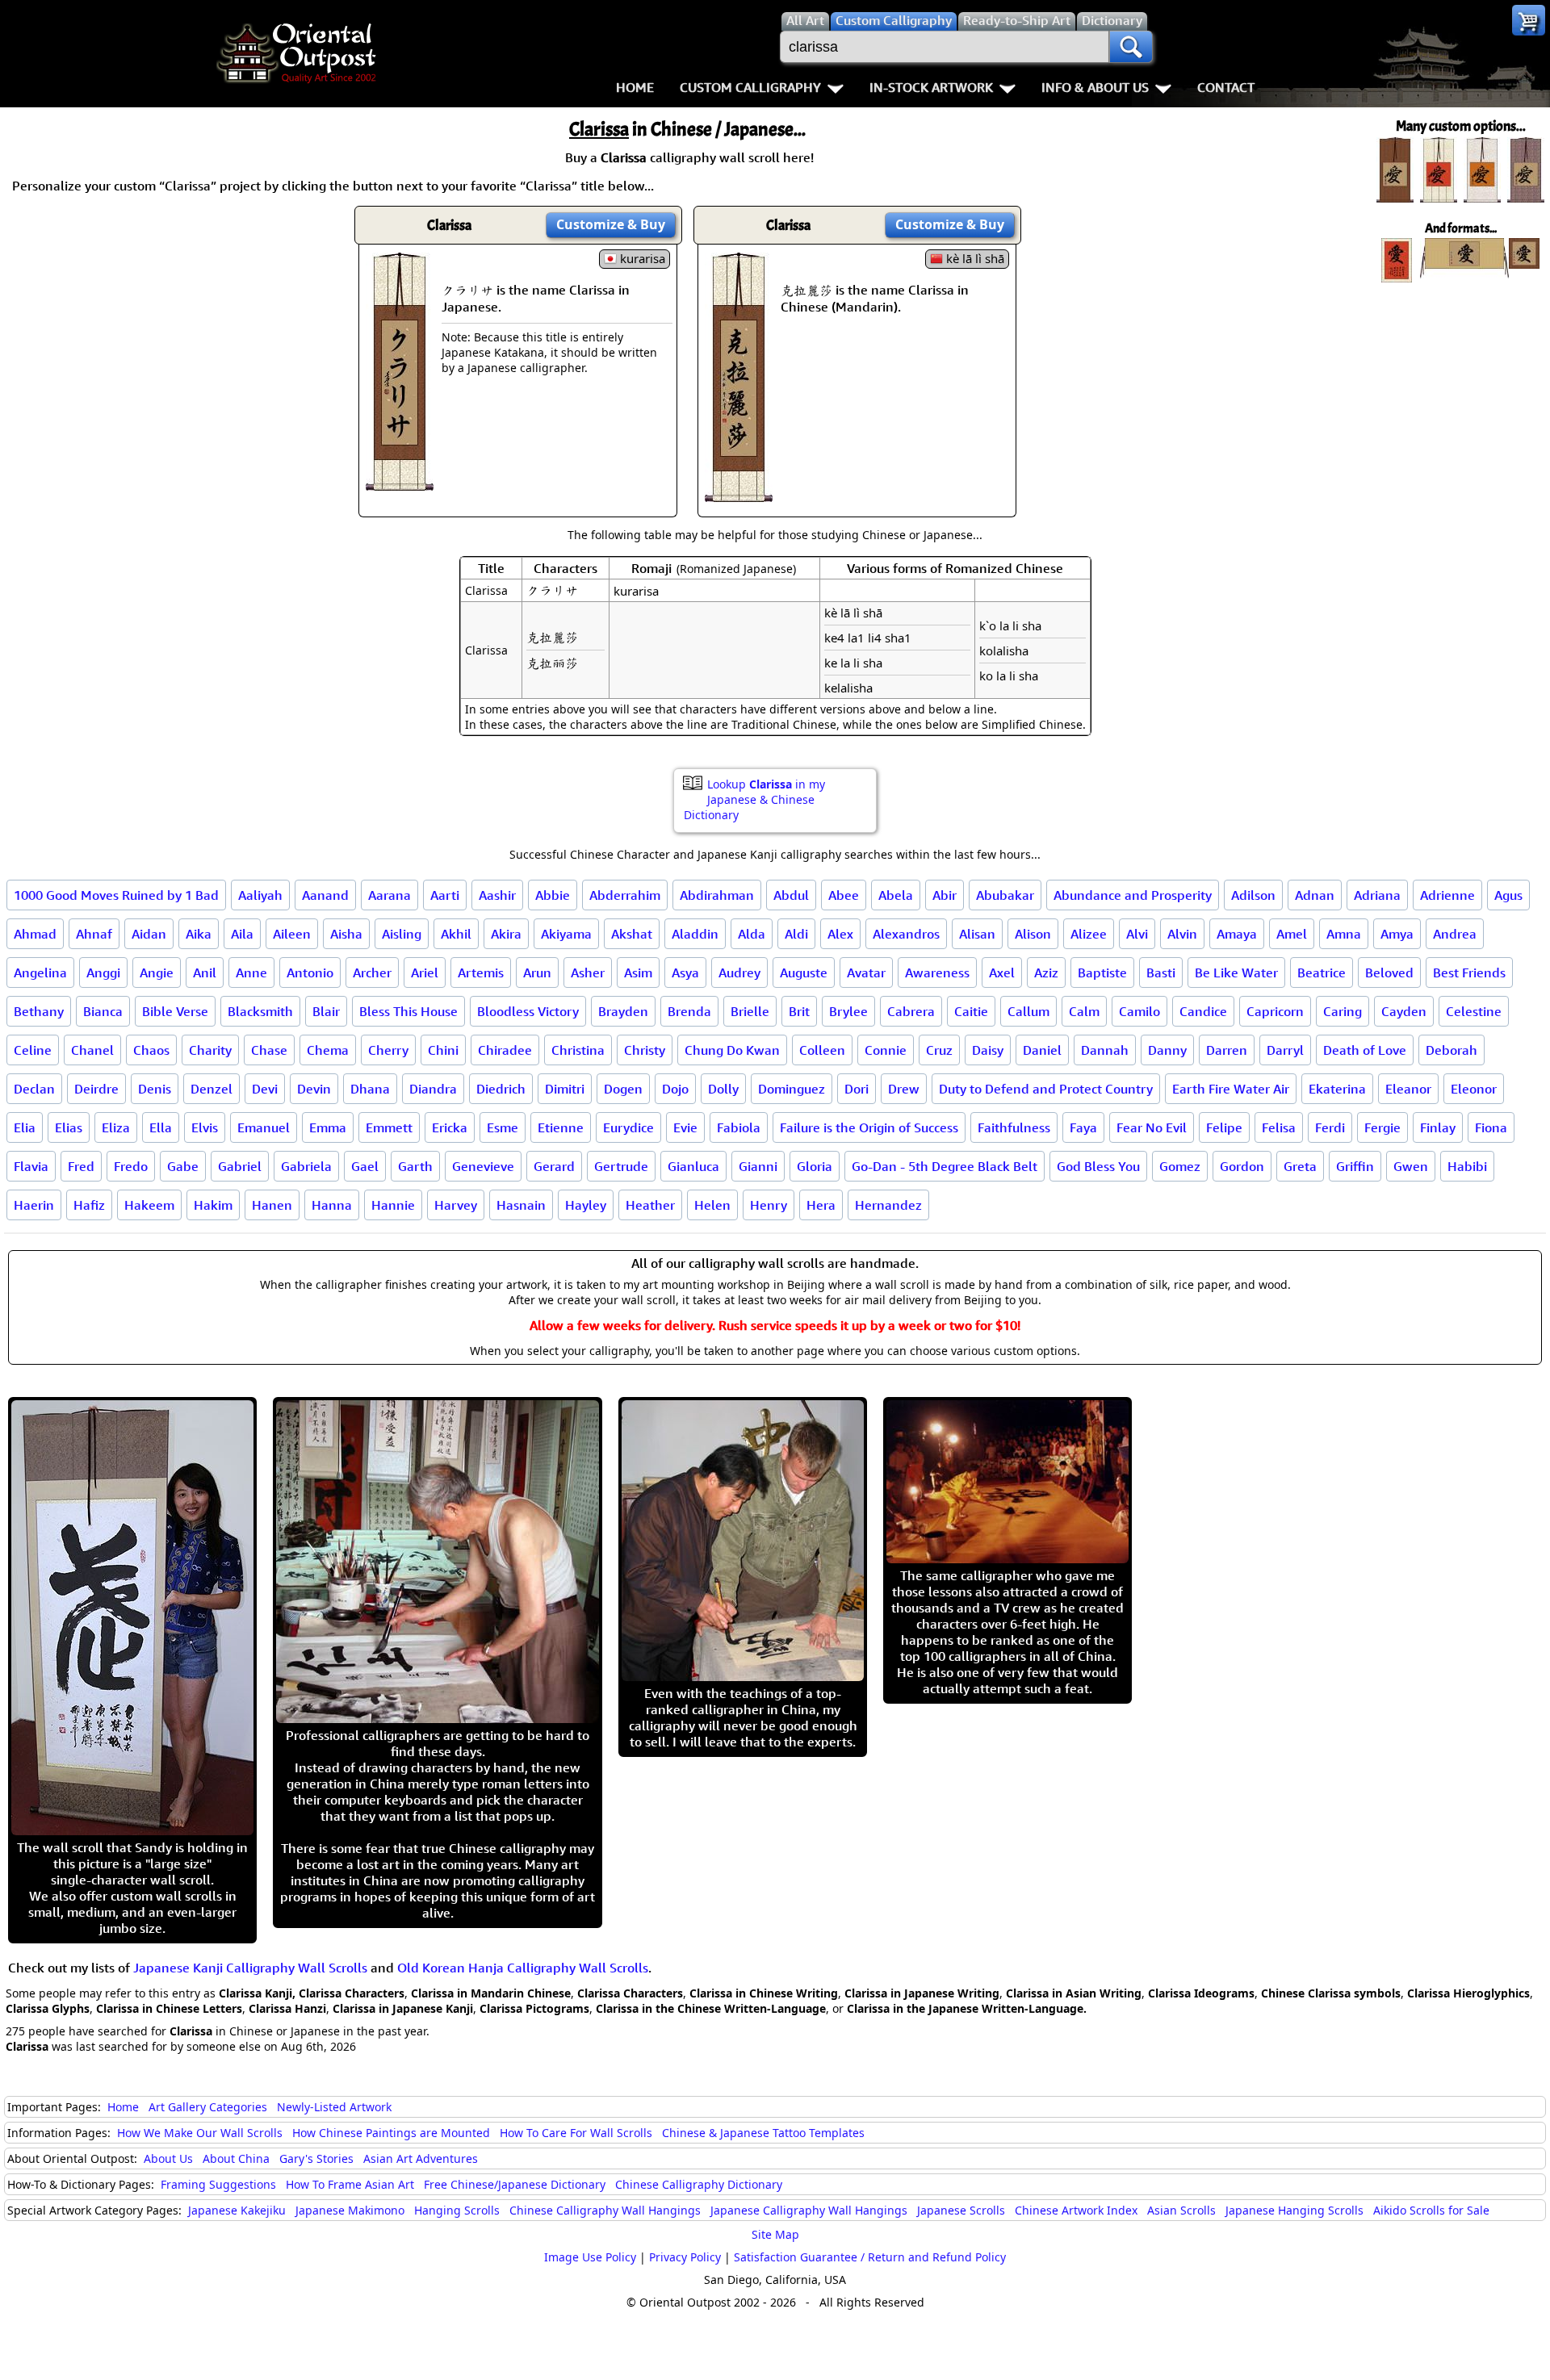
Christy (645, 1050)
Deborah (1452, 1050)
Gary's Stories (316, 2158)
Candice (1203, 1011)
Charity (210, 1050)
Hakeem (149, 1205)
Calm (1084, 1011)
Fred (81, 1166)
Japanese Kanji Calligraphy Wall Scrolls (250, 1968)
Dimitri (565, 1089)
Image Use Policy (590, 2257)
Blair (326, 1011)
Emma (328, 1127)
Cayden (1404, 1011)
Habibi (1467, 1166)
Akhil (456, 934)
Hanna (332, 1205)
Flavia (31, 1166)
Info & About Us (1095, 87)
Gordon (1242, 1166)
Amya (1397, 934)
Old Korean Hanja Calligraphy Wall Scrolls (523, 1968)
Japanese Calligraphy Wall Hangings (809, 2210)
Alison (1033, 934)
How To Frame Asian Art (350, 2184)
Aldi (796, 934)
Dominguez (792, 1089)
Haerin (34, 1205)
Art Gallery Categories (208, 2107)
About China (236, 2158)
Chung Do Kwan (732, 1050)
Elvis (205, 1127)
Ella (161, 1127)
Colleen (822, 1050)
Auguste (804, 972)
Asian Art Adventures (421, 2158)
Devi (265, 1089)
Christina (578, 1050)
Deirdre (96, 1089)
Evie (685, 1127)
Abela (896, 895)
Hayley (586, 1205)
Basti (1161, 972)
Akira (506, 934)
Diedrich (501, 1089)
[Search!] (1131, 47)
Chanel (92, 1050)
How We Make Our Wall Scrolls (200, 2133)
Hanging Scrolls (457, 2210)
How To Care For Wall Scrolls (576, 2133)
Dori (857, 1089)
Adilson (1253, 895)
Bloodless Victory (528, 1011)
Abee (844, 895)
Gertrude (621, 1166)
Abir (945, 895)
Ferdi (1330, 1127)
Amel (1292, 934)
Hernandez (888, 1205)
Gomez (1180, 1166)
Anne (251, 972)
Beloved (1389, 972)
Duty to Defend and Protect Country (1046, 1089)
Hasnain (521, 1205)
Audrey (739, 972)
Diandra (433, 1089)
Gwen (1411, 1166)
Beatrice (1322, 972)
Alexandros (906, 934)
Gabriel (240, 1166)
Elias (69, 1127)
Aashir (497, 895)
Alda (752, 934)
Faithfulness (1014, 1127)
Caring (1343, 1011)
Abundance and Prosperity (1133, 895)
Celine (33, 1050)
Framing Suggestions (218, 2184)
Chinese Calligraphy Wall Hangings (605, 2210)
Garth (415, 1166)
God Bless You (1098, 1166)
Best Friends (1469, 972)
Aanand (325, 895)
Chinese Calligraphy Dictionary (699, 2184)
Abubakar (1005, 895)
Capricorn (1275, 1011)
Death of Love (1365, 1050)
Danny (1167, 1050)
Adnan (1315, 895)
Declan (34, 1089)
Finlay (1438, 1127)
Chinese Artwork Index (1076, 2210)
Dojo (675, 1089)
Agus (1508, 895)
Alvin (1182, 934)
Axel (1002, 972)
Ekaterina (1337, 1089)
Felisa (1279, 1127)
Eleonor (1474, 1089)
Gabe (183, 1166)
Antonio (310, 972)
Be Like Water (1236, 972)
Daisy (988, 1050)
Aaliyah (260, 895)
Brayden (623, 1011)
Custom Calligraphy (750, 87)
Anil (205, 972)
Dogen (623, 1089)
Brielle (750, 1011)
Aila (242, 934)
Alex (840, 934)
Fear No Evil (1152, 1127)
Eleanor (1408, 1089)
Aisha (346, 934)
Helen (712, 1205)
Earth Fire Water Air (1231, 1089)
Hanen (272, 1205)
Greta (1300, 1166)
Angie (157, 972)
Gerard (554, 1166)
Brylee (848, 1011)
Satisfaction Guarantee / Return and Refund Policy (870, 2257)
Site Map (775, 2234)
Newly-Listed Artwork (334, 2107)
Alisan (977, 934)
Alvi (1137, 934)
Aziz (1046, 972)
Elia (25, 1127)
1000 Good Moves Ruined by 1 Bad (116, 895)
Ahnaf (94, 934)
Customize (611, 224)
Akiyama (566, 934)
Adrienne (1447, 895)
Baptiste (1102, 972)
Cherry (388, 1050)
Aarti (445, 895)
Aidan (149, 934)
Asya (685, 972)
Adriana (1377, 895)
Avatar (866, 972)
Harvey (456, 1205)
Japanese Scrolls (961, 2210)
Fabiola (739, 1127)
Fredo (131, 1166)
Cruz (939, 1050)
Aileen (292, 934)
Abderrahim (625, 895)
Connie (886, 1050)
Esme (503, 1127)
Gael (365, 1166)
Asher (588, 972)
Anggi (103, 972)
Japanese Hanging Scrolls (1294, 2210)
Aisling (402, 934)
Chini (443, 1050)
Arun (537, 972)
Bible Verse (175, 1011)
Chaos (151, 1050)
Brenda (689, 1011)
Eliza (116, 1127)
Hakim (213, 1205)
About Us (168, 2158)
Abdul (791, 895)
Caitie (971, 1011)
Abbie (553, 895)
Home (635, 87)
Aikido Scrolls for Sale (1431, 2210)
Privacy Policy (685, 2257)
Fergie (1382, 1127)
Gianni (758, 1166)
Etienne (561, 1127)
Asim (638, 972)
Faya (1083, 1127)
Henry (769, 1205)
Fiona (1491, 1127)
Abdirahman (717, 895)
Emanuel (264, 1127)
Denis (155, 1089)
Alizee (1089, 934)
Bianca (103, 1011)
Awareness (937, 972)
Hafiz (89, 1205)
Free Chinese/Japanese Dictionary (515, 2184)
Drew (904, 1089)
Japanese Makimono (350, 2210)
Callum (1028, 1011)
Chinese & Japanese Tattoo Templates (763, 2133)
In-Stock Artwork (931, 87)
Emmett (389, 1127)
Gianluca (693, 1166)
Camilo (1139, 1011)
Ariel (425, 972)
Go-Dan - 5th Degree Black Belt (945, 1166)
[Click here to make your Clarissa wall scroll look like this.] (400, 483)
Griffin (1355, 1166)
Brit (799, 1011)
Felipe (1224, 1127)
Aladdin (695, 934)
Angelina (40, 972)
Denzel (212, 1089)
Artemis (481, 972)
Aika (199, 934)
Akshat (632, 934)
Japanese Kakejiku (237, 2210)
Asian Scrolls (1181, 2210)
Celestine (1474, 1011)
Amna (1344, 934)
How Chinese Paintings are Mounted (391, 2133)
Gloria (815, 1166)
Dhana (370, 1089)
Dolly (723, 1089)
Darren (1227, 1050)
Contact (1226, 87)
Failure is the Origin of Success (869, 1127)
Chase (269, 1050)
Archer (372, 972)
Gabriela (306, 1166)
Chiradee (505, 1050)
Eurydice (628, 1127)
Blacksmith (260, 1011)
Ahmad (35, 934)
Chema (328, 1050)
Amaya (1237, 934)
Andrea (1455, 934)
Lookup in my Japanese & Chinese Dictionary (754, 799)
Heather (650, 1205)
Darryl (1285, 1050)
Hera (821, 1205)
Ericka (450, 1127)
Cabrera (911, 1011)
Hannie (393, 1205)
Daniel (1042, 1050)
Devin (314, 1089)
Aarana (390, 895)
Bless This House (408, 1011)
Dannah (1105, 1050)
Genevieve (483, 1166)
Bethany (39, 1011)
